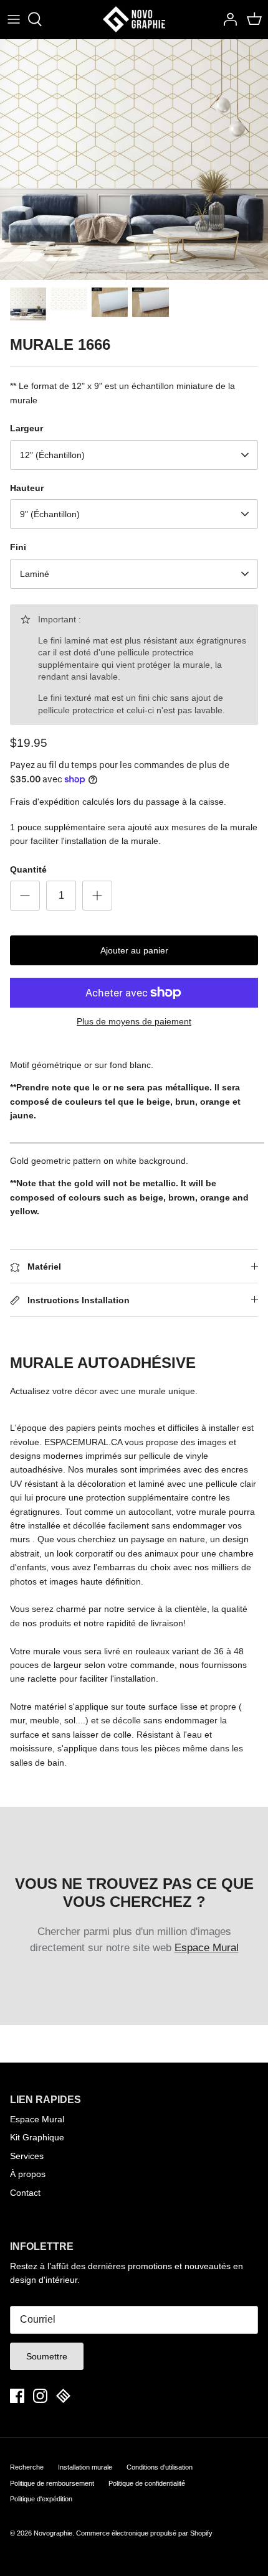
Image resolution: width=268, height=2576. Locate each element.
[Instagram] (40, 2396)
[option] (134, 160)
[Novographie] (134, 19)
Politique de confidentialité (147, 2483)
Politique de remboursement (52, 2483)
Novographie (53, 2533)
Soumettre (47, 2356)
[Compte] (227, 19)
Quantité (28, 869)
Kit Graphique (37, 2137)
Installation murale (85, 2467)
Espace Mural (207, 1948)
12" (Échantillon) (52, 455)
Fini (18, 547)
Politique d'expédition (41, 2499)
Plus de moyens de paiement (134, 1021)
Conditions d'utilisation (160, 2467)
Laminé (35, 574)
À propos (28, 2174)
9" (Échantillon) (50, 514)
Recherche (27, 2467)
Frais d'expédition (45, 802)
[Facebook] (17, 2396)
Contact (25, 2193)
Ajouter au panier (134, 950)
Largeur (26, 428)
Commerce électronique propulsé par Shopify (144, 2533)
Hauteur (27, 488)
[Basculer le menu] (14, 19)
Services (27, 2156)
